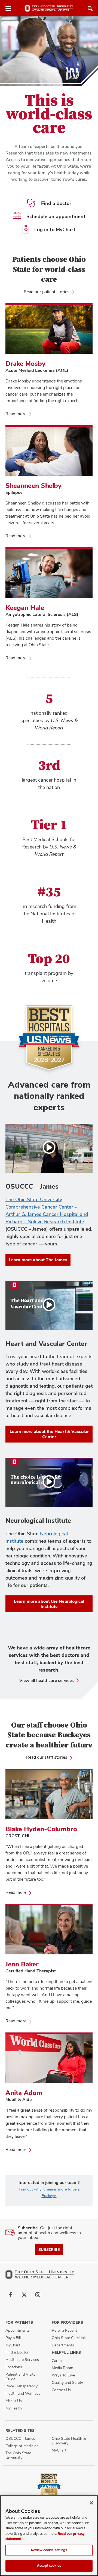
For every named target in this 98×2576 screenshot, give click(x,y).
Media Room (62, 2368)
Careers (58, 2361)
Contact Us (61, 2390)
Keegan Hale (25, 608)
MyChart (13, 2345)
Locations (14, 2367)
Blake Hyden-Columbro (41, 1829)
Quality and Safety (67, 2382)
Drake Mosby (25, 363)
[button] (49, 1148)
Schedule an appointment (56, 216)
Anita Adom (24, 2093)
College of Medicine (22, 2446)
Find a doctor (56, 203)
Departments (63, 2345)
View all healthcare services (47, 1680)
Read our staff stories (47, 1757)
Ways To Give (63, 2375)
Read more (18, 414)
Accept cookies (49, 2566)
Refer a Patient (64, 2330)
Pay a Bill (13, 2338)
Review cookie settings (49, 2550)
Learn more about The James (38, 1260)
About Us (14, 2401)
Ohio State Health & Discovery (69, 2441)
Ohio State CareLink (69, 2338)
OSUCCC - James (20, 2438)
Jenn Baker (22, 1964)
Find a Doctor (17, 2352)
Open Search (90, 8)
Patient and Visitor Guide (21, 2377)
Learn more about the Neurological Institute (49, 1604)
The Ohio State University (18, 2455)
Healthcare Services (22, 2360)
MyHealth (14, 2408)
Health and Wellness (23, 2393)
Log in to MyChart (55, 229)
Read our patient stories (47, 292)
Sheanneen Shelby (33, 486)
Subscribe (49, 2249)
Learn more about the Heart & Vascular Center (49, 1434)
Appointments (18, 2330)
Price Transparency (22, 2386)
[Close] (91, 2503)
